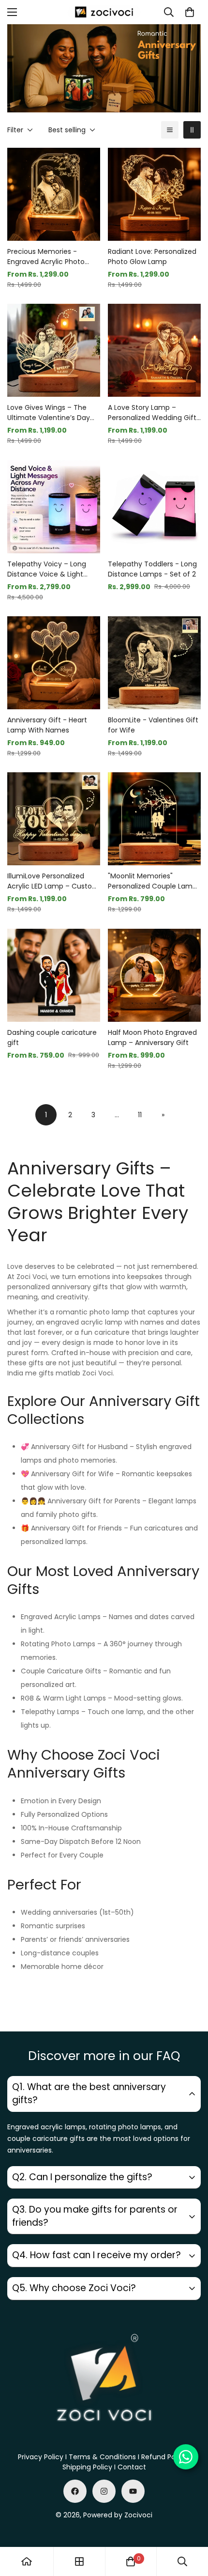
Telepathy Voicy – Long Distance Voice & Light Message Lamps (47, 569)
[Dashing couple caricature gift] (54, 975)
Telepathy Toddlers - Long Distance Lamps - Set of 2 (152, 569)
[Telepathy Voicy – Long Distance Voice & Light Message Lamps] (54, 507)
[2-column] (192, 130)
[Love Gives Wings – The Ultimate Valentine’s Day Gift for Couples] (54, 350)
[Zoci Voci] (104, 12)
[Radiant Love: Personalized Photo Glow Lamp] (154, 194)
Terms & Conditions (102, 2457)
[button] (190, 12)
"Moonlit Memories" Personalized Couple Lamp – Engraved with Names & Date (152, 881)
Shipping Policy (87, 2467)
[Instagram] (104, 2491)
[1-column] (170, 130)
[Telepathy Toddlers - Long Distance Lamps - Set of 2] (154, 507)
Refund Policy (164, 2457)
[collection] (79, 2561)
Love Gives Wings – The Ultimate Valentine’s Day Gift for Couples (49, 413)
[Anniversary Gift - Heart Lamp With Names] (54, 663)
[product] (27, 2561)
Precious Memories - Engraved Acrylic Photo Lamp (46, 257)
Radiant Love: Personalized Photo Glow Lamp (152, 257)
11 (140, 1115)
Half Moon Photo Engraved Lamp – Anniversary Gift (152, 1038)
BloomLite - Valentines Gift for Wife (153, 725)
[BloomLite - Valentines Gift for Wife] (154, 663)
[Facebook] (75, 2491)
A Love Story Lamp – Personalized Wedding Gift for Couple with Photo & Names (152, 413)
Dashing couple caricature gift (52, 1038)
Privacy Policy (41, 2457)
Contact (132, 2467)
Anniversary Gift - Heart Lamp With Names (47, 725)
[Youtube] (133, 2491)
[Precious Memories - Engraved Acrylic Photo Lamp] (54, 194)
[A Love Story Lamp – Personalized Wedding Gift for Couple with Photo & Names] (154, 350)
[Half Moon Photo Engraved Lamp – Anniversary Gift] (154, 975)
